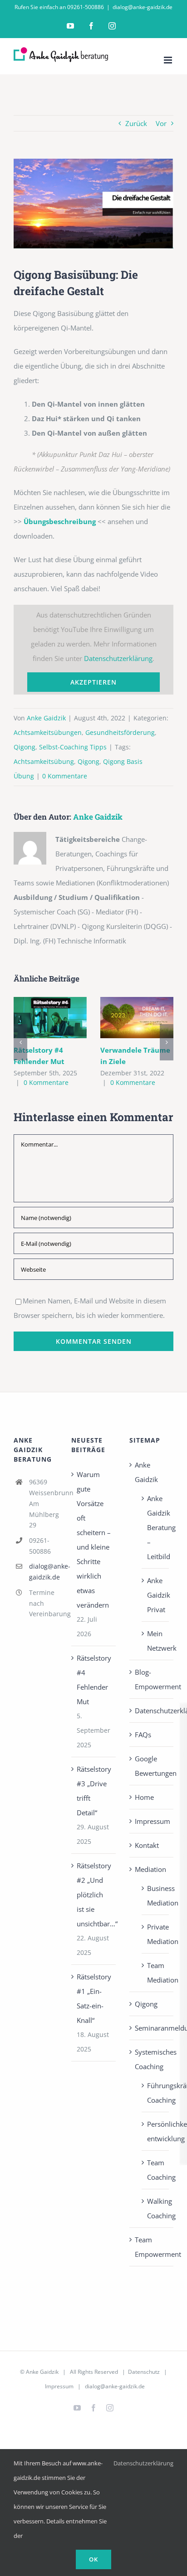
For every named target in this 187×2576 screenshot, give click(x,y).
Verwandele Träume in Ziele (137, 1018)
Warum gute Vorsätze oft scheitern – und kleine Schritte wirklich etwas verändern (94, 1540)
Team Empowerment (152, 2247)
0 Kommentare (65, 776)
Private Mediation (156, 1934)
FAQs (143, 1735)
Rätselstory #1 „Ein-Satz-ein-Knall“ (94, 1998)
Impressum (152, 1821)
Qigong (25, 747)
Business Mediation (156, 1896)
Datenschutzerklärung (118, 658)
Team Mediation (156, 1973)
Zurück (136, 123)
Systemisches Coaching (152, 2059)
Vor (161, 123)
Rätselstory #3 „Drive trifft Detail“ (94, 1791)
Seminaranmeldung (152, 2028)
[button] (20, 1042)
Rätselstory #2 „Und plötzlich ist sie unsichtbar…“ (94, 1895)
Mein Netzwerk (156, 1641)
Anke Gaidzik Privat (156, 1595)
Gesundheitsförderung (120, 732)
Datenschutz (144, 2372)
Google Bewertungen (152, 1766)
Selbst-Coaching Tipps (73, 747)
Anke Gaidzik (46, 718)
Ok (93, 2559)
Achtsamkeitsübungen (48, 732)
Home (144, 1797)
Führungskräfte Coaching (156, 2093)
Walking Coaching (156, 2208)
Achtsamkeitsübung (44, 761)
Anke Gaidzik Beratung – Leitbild (156, 1527)
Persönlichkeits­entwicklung (156, 2131)
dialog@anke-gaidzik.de (143, 7)
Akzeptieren (93, 682)
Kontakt (147, 1845)
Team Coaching (156, 2170)
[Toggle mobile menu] (169, 60)
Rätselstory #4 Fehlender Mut (50, 1018)
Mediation (150, 1869)
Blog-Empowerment (152, 1679)
